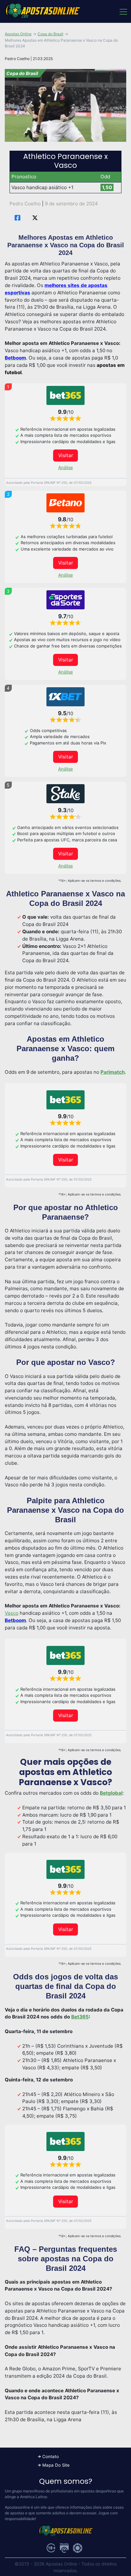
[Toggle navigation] (123, 11)
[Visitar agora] (65, 395)
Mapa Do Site (56, 2465)
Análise (65, 467)
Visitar (66, 455)
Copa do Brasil (50, 34)
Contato (51, 2456)
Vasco (12, 1613)
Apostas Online (18, 34)
